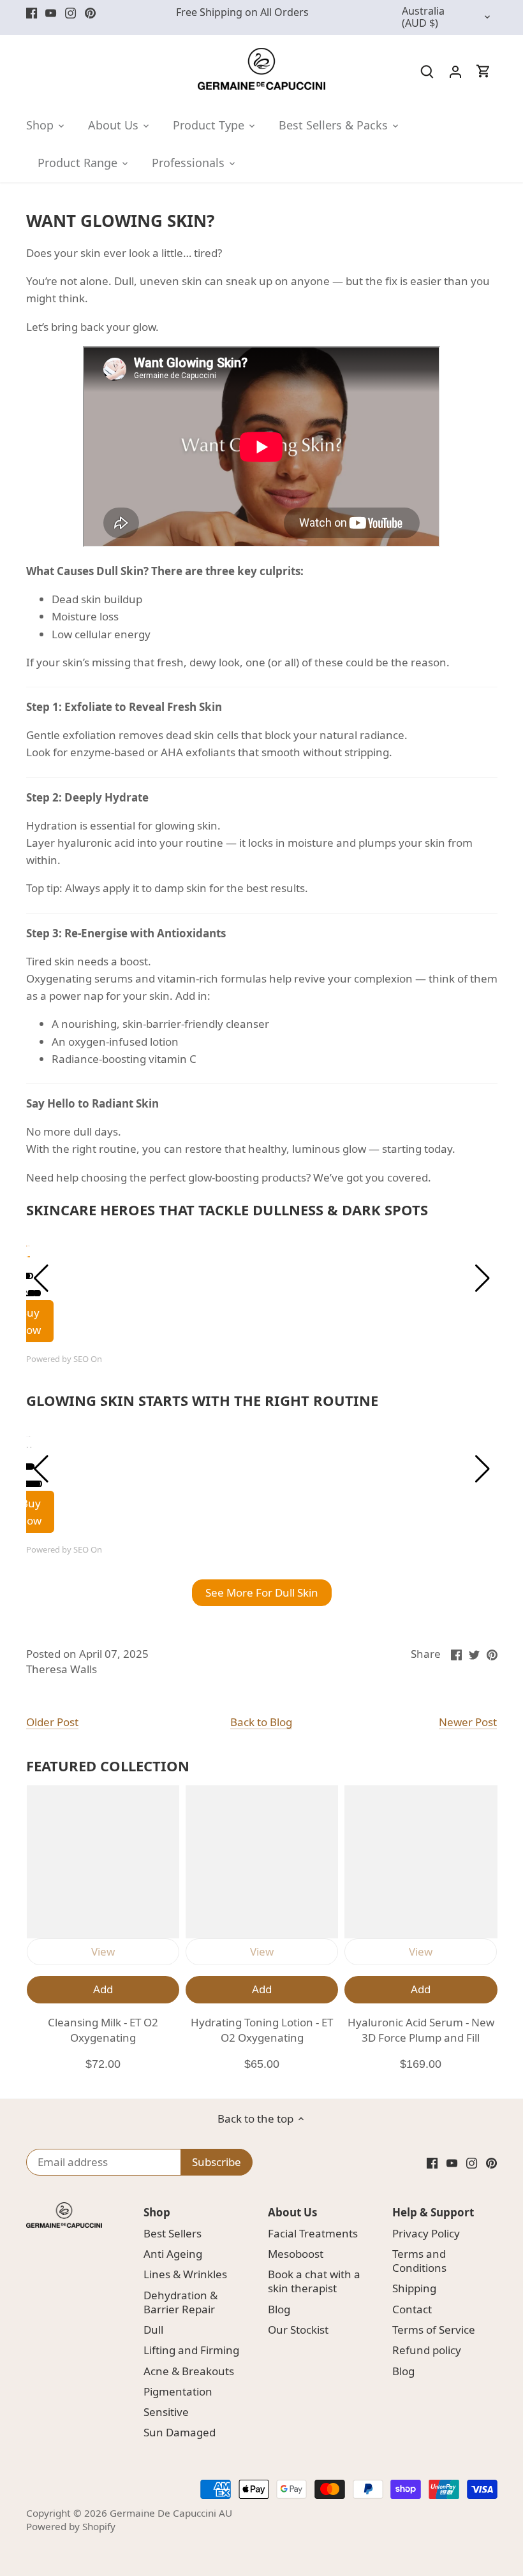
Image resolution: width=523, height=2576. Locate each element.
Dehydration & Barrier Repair (180, 2302)
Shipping (414, 2288)
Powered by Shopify (71, 2526)
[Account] (455, 70)
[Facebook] (32, 13)
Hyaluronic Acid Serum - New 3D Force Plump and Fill (421, 2030)
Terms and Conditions (419, 2261)
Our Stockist (298, 2330)
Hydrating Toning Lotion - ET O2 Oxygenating (262, 2030)
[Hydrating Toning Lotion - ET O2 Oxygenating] (262, 1862)
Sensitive (166, 2412)
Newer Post (468, 1722)
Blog (279, 2309)
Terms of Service (434, 2330)
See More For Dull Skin (262, 1592)
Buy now (31, 1512)
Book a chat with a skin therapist (314, 2281)
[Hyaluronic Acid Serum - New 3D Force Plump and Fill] (421, 1862)
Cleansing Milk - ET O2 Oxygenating (103, 2030)
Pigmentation (178, 2391)
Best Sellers (173, 2233)
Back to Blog (261, 1722)
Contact (412, 2309)
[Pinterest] (90, 13)
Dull (153, 2330)
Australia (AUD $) (423, 18)
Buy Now (29, 1321)
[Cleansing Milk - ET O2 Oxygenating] (103, 1862)
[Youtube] (51, 13)
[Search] (427, 70)
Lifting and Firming (191, 2350)
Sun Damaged (180, 2432)
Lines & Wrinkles (185, 2274)
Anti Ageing (173, 2254)
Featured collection (108, 1766)
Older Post (52, 1722)
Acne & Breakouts (189, 2371)
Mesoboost (296, 2254)
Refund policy (427, 2350)
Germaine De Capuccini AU (171, 2513)
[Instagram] (70, 13)
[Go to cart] (483, 70)
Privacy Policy (426, 2233)
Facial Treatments (313, 2233)
